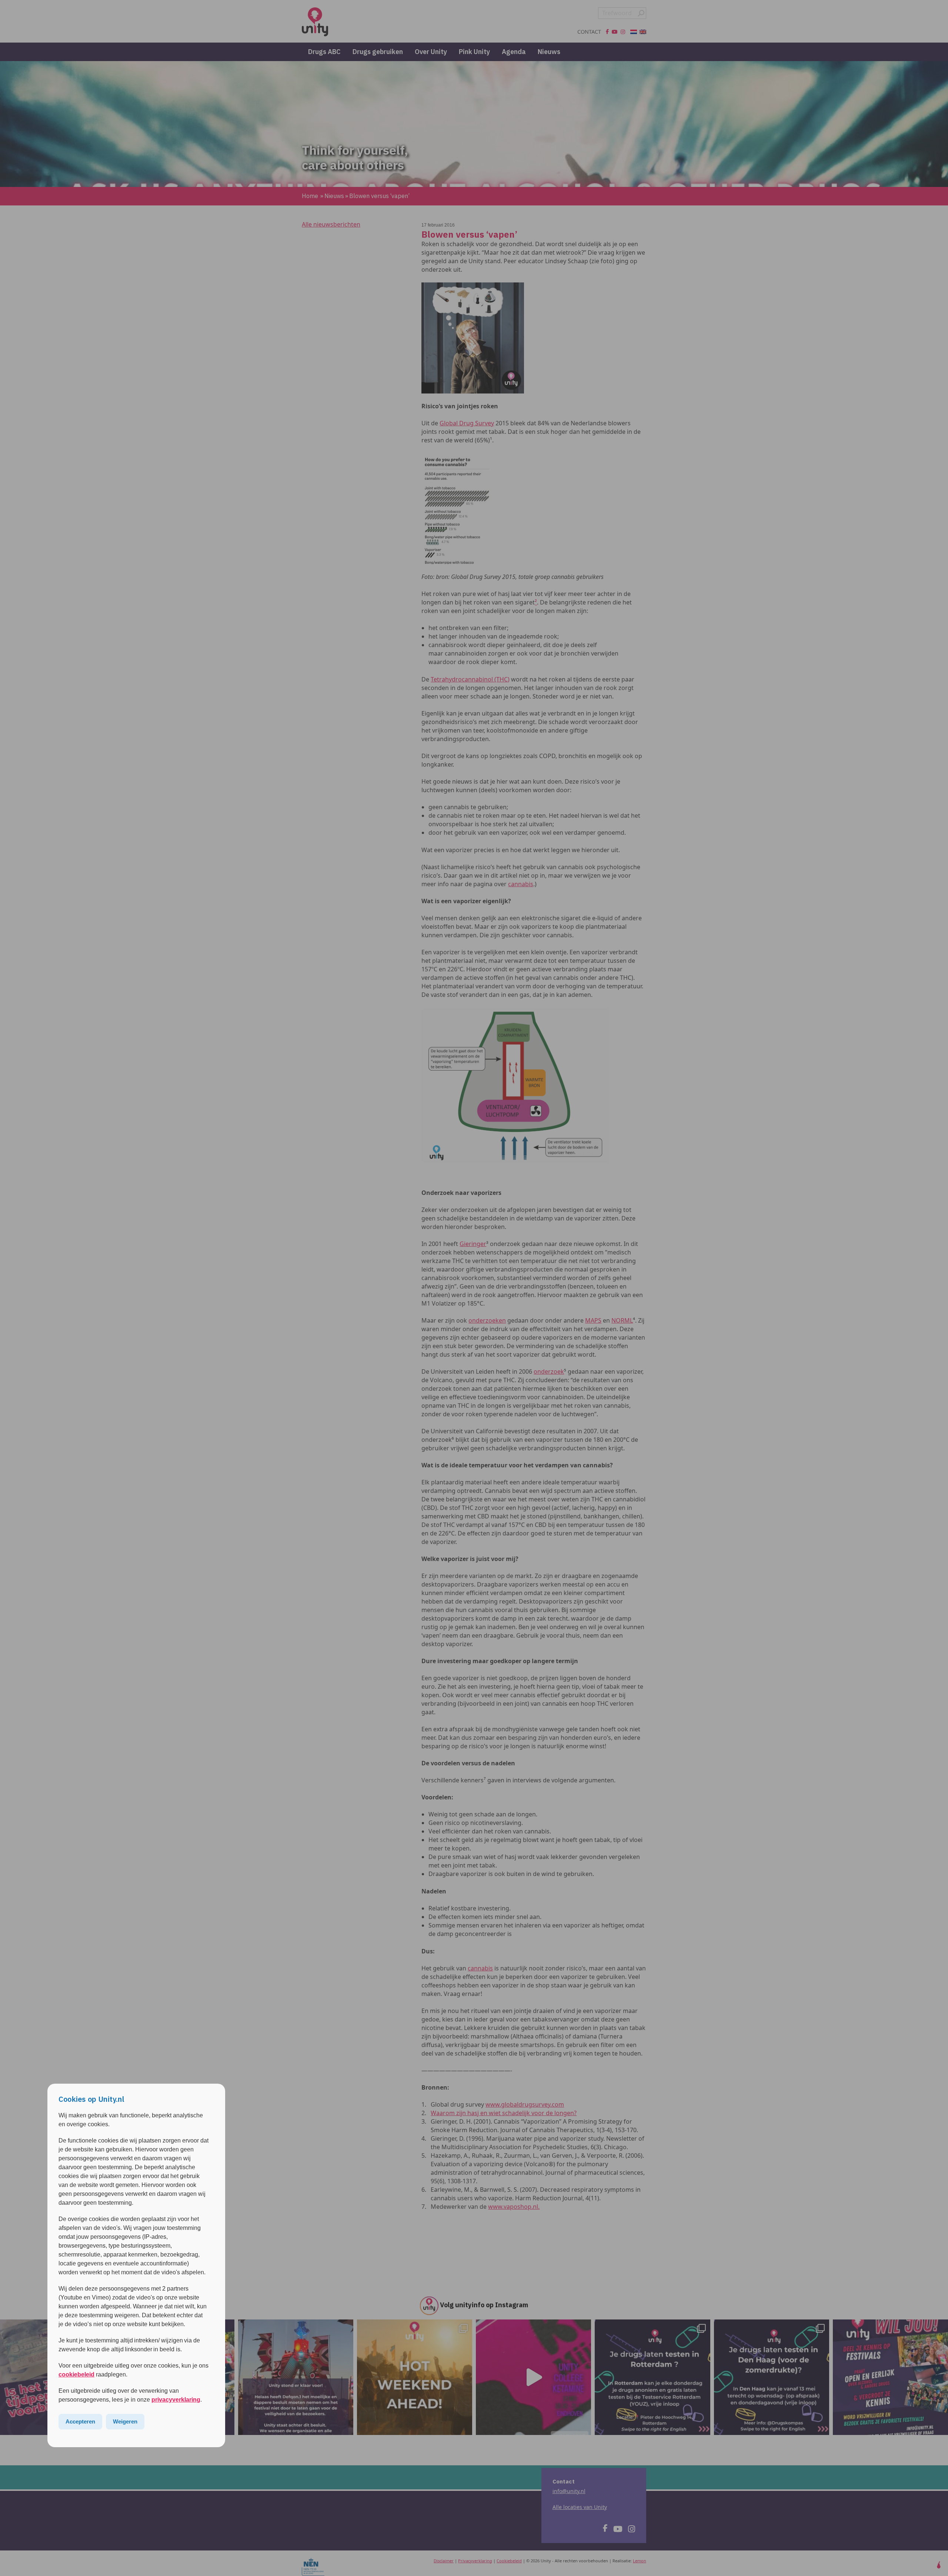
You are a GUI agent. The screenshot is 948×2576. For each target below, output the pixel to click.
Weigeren (125, 2421)
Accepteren (80, 2421)
